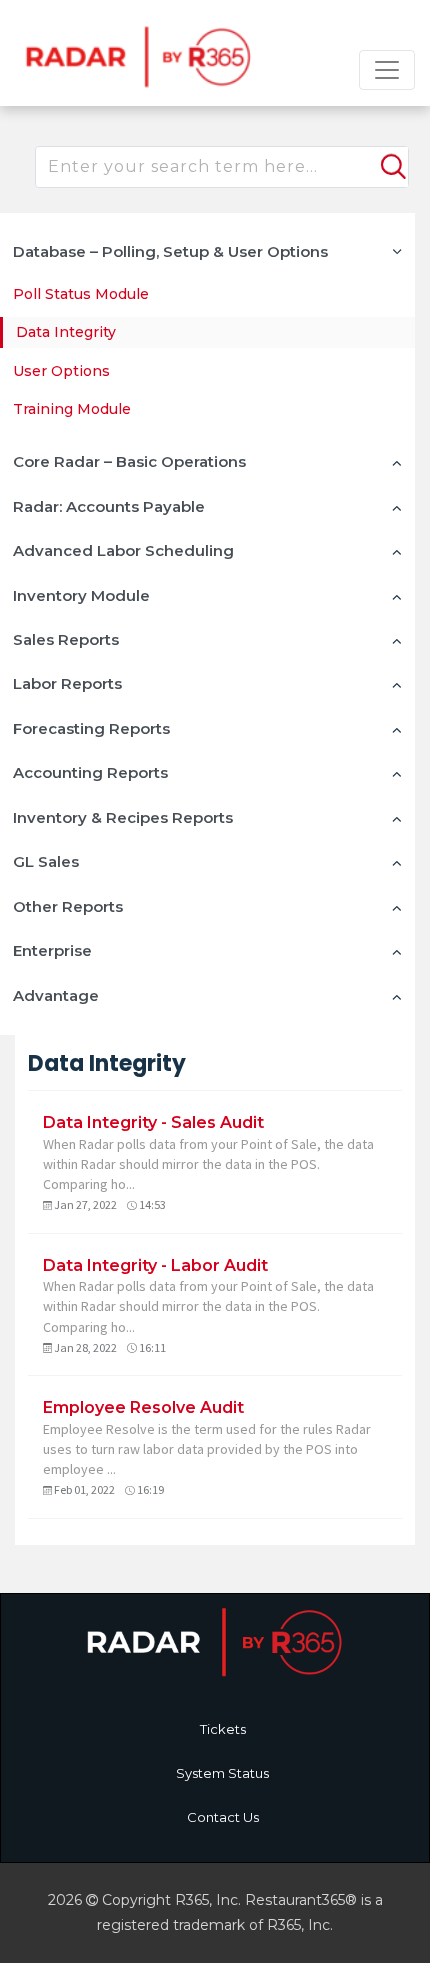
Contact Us (223, 1817)
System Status (222, 1773)
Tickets (223, 1729)
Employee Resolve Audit (143, 1407)
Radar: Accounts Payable (109, 506)
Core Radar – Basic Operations (129, 461)
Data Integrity (66, 332)
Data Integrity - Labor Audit (155, 1265)
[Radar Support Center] (135, 55)
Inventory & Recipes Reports (123, 817)
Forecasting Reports (91, 728)
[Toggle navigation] (387, 70)
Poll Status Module (81, 294)
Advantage (56, 995)
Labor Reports (67, 683)
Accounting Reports (90, 772)
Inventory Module (81, 595)
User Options (61, 371)
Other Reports (68, 906)
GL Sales (46, 861)
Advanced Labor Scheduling (123, 550)
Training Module (72, 409)
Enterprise (52, 950)
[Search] (391, 158)
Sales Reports (66, 639)
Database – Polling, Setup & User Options (170, 251)
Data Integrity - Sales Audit (153, 1122)
